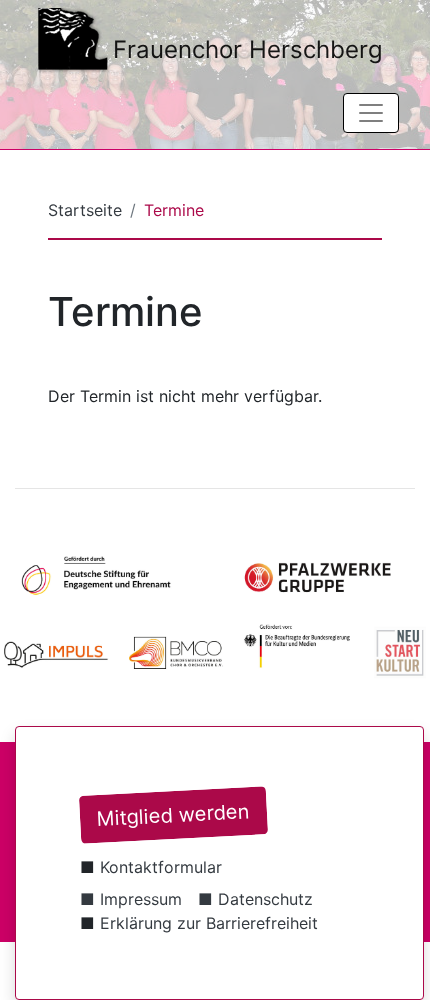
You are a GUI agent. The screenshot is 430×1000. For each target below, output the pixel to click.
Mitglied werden (173, 815)
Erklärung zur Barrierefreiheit (209, 923)
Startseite (85, 210)
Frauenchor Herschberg (248, 49)
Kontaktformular (161, 867)
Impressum (141, 899)
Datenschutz (265, 899)
